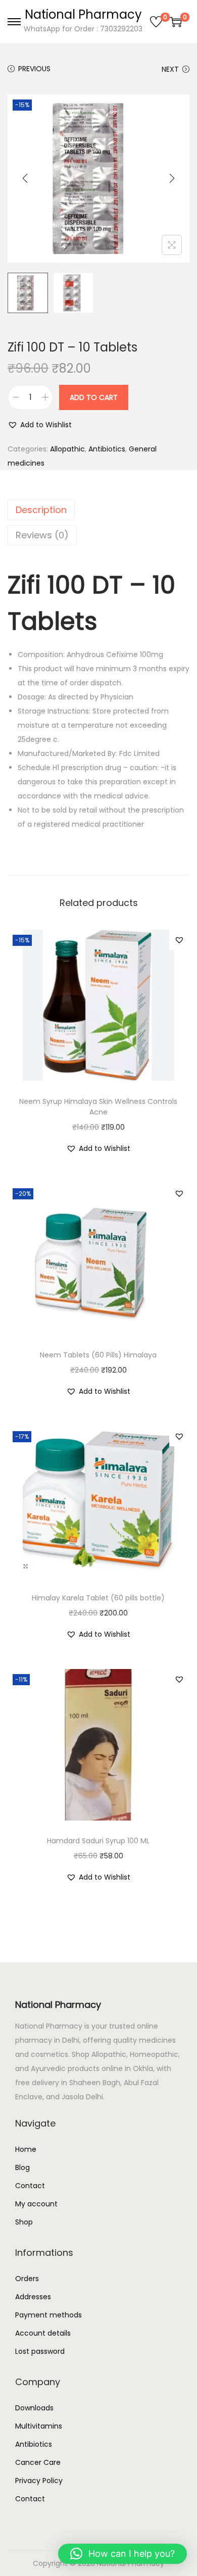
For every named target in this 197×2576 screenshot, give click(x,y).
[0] (156, 22)
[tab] (98, 510)
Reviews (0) (42, 535)
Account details (43, 2333)
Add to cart (94, 397)
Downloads (34, 2408)
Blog (22, 2167)
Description (41, 510)
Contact (30, 2186)
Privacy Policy (39, 2481)
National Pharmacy (83, 14)
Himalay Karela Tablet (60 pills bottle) (98, 1598)
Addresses (33, 2297)
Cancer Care (38, 2462)
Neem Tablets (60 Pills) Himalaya (98, 1355)
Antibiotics (107, 449)
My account (36, 2204)
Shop (24, 2222)
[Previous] (25, 178)
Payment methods (48, 2315)
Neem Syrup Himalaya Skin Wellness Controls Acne (98, 1107)
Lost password (40, 2351)
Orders (27, 2279)
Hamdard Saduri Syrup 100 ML (98, 1841)
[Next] (172, 178)
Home (26, 2149)
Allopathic (67, 449)
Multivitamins (39, 2426)
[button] (40, 425)
